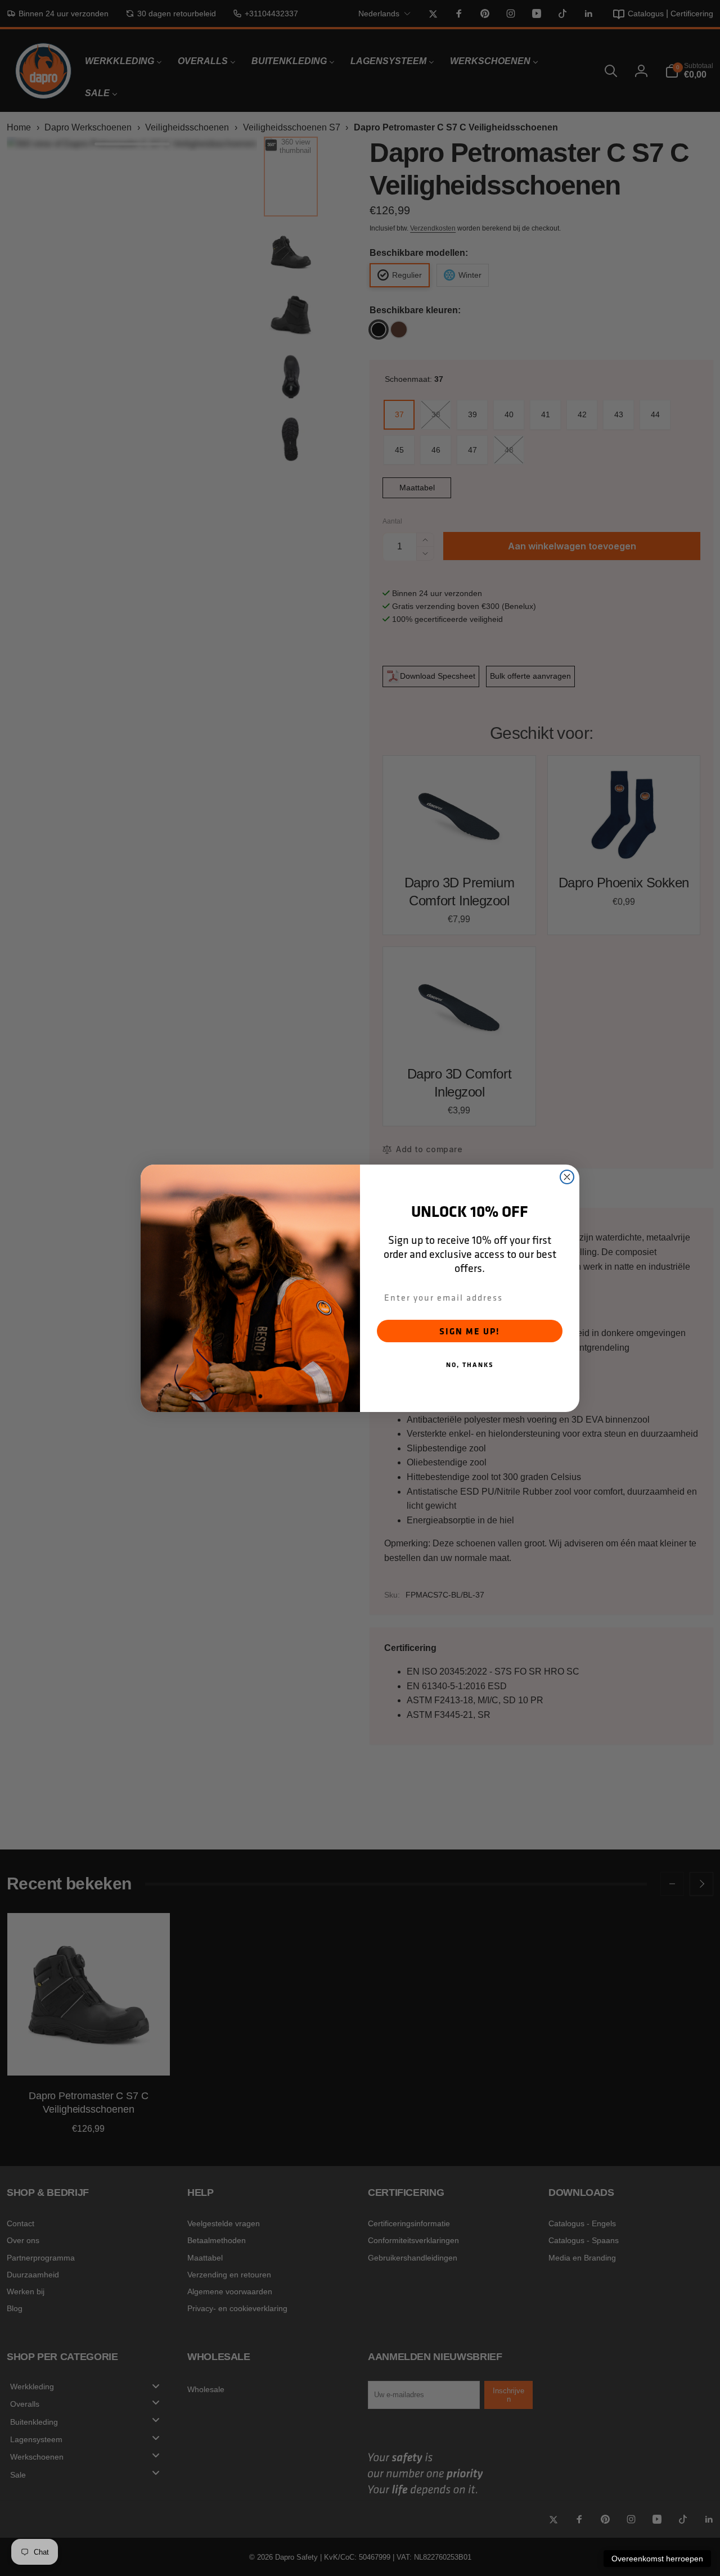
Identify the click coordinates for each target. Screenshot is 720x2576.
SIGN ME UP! (470, 1331)
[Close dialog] (567, 1177)
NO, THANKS (470, 1364)
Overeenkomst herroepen (657, 2559)
